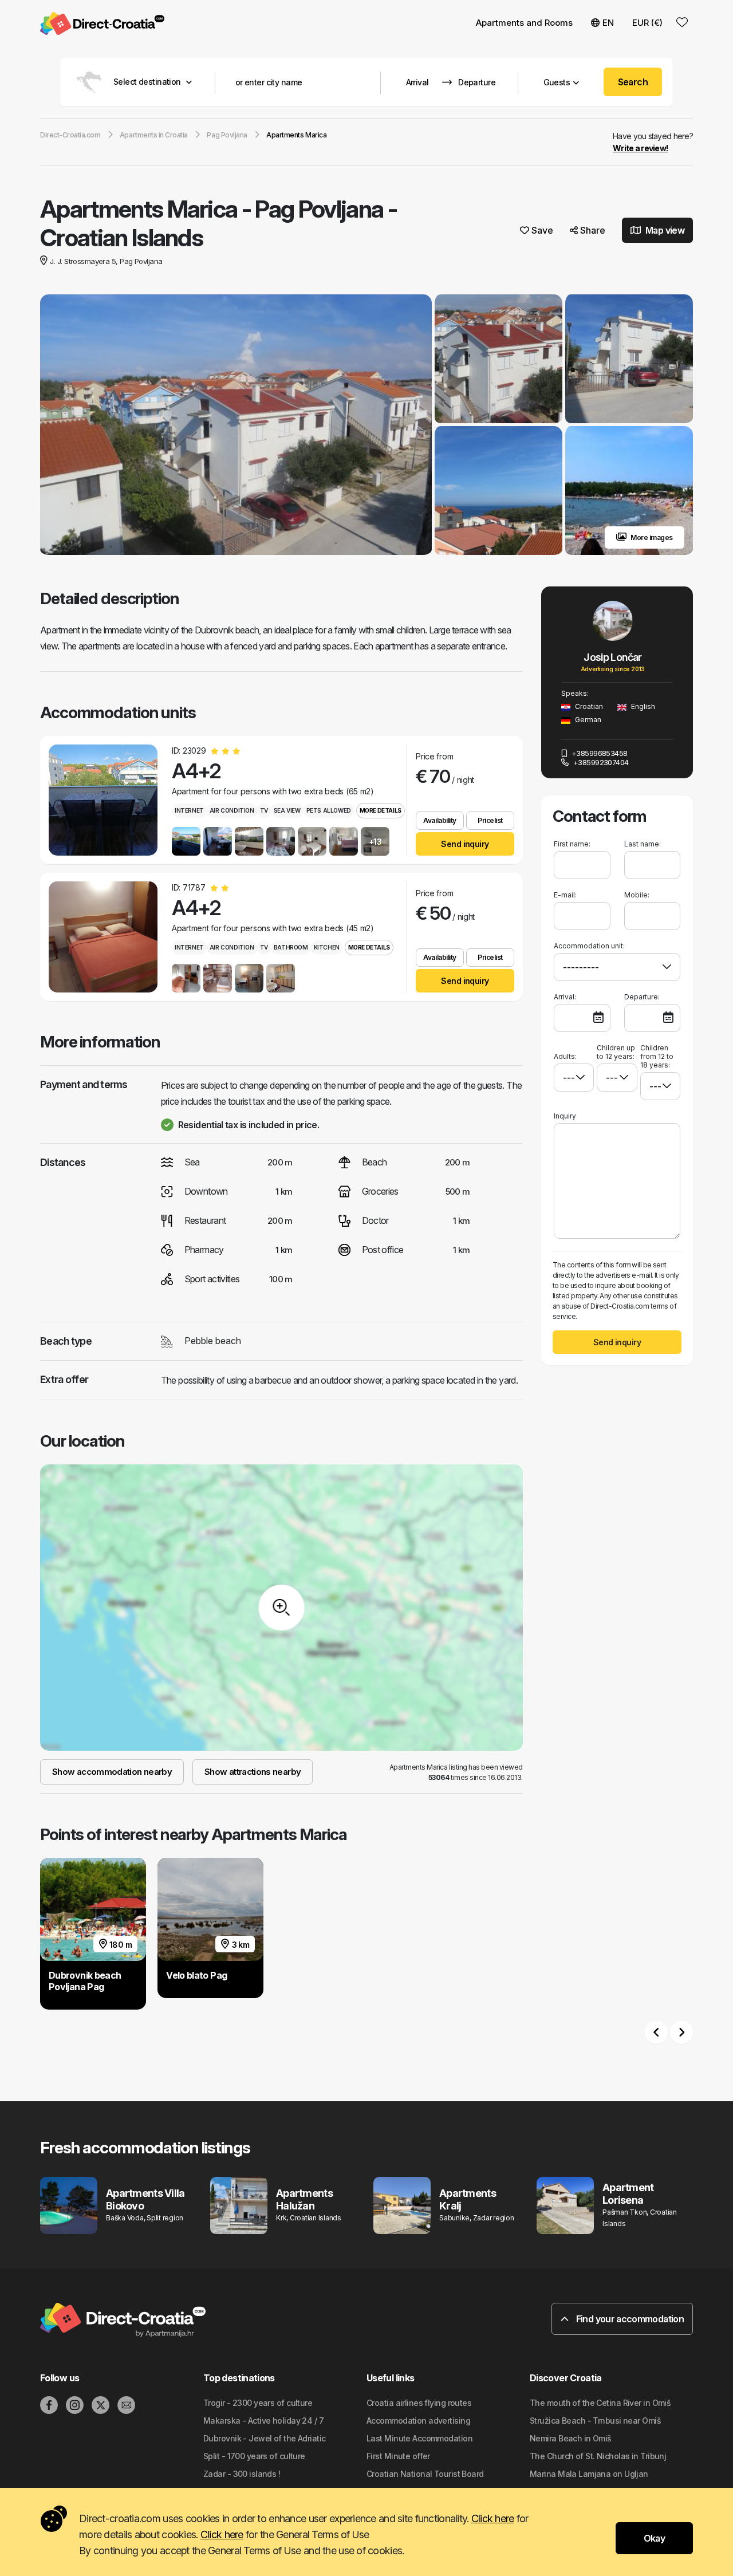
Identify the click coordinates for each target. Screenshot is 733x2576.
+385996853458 (598, 753)
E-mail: (565, 895)
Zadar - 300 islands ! (242, 2474)
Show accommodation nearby (112, 1772)
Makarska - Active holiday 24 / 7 (263, 2421)
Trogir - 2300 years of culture (258, 2403)
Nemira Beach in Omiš (571, 2438)
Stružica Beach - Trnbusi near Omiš (595, 2421)
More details (381, 810)
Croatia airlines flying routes (419, 2403)
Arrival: (565, 997)
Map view (664, 230)
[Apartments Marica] (236, 426)
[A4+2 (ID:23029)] (103, 800)
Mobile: (637, 895)
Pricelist (490, 820)
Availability (440, 820)
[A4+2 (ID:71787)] (103, 937)
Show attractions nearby (253, 1772)
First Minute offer (398, 2456)
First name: (572, 844)
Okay (654, 2538)
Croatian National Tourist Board (425, 2474)
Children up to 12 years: (616, 1052)
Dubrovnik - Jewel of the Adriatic (265, 2438)
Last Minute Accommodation (419, 2438)
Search (633, 82)
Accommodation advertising (418, 2421)
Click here (493, 2518)
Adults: (565, 1056)
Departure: (642, 997)
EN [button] (608, 23)
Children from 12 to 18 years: (657, 1056)
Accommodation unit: (589, 946)
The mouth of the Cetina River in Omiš (600, 2403)
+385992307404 (600, 762)
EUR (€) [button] (647, 23)
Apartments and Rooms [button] (524, 23)
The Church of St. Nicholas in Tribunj (598, 2456)
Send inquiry (465, 844)
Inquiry (565, 1116)
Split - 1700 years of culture (254, 2456)
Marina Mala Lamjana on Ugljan (589, 2474)
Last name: (643, 844)
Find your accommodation (629, 2319)
